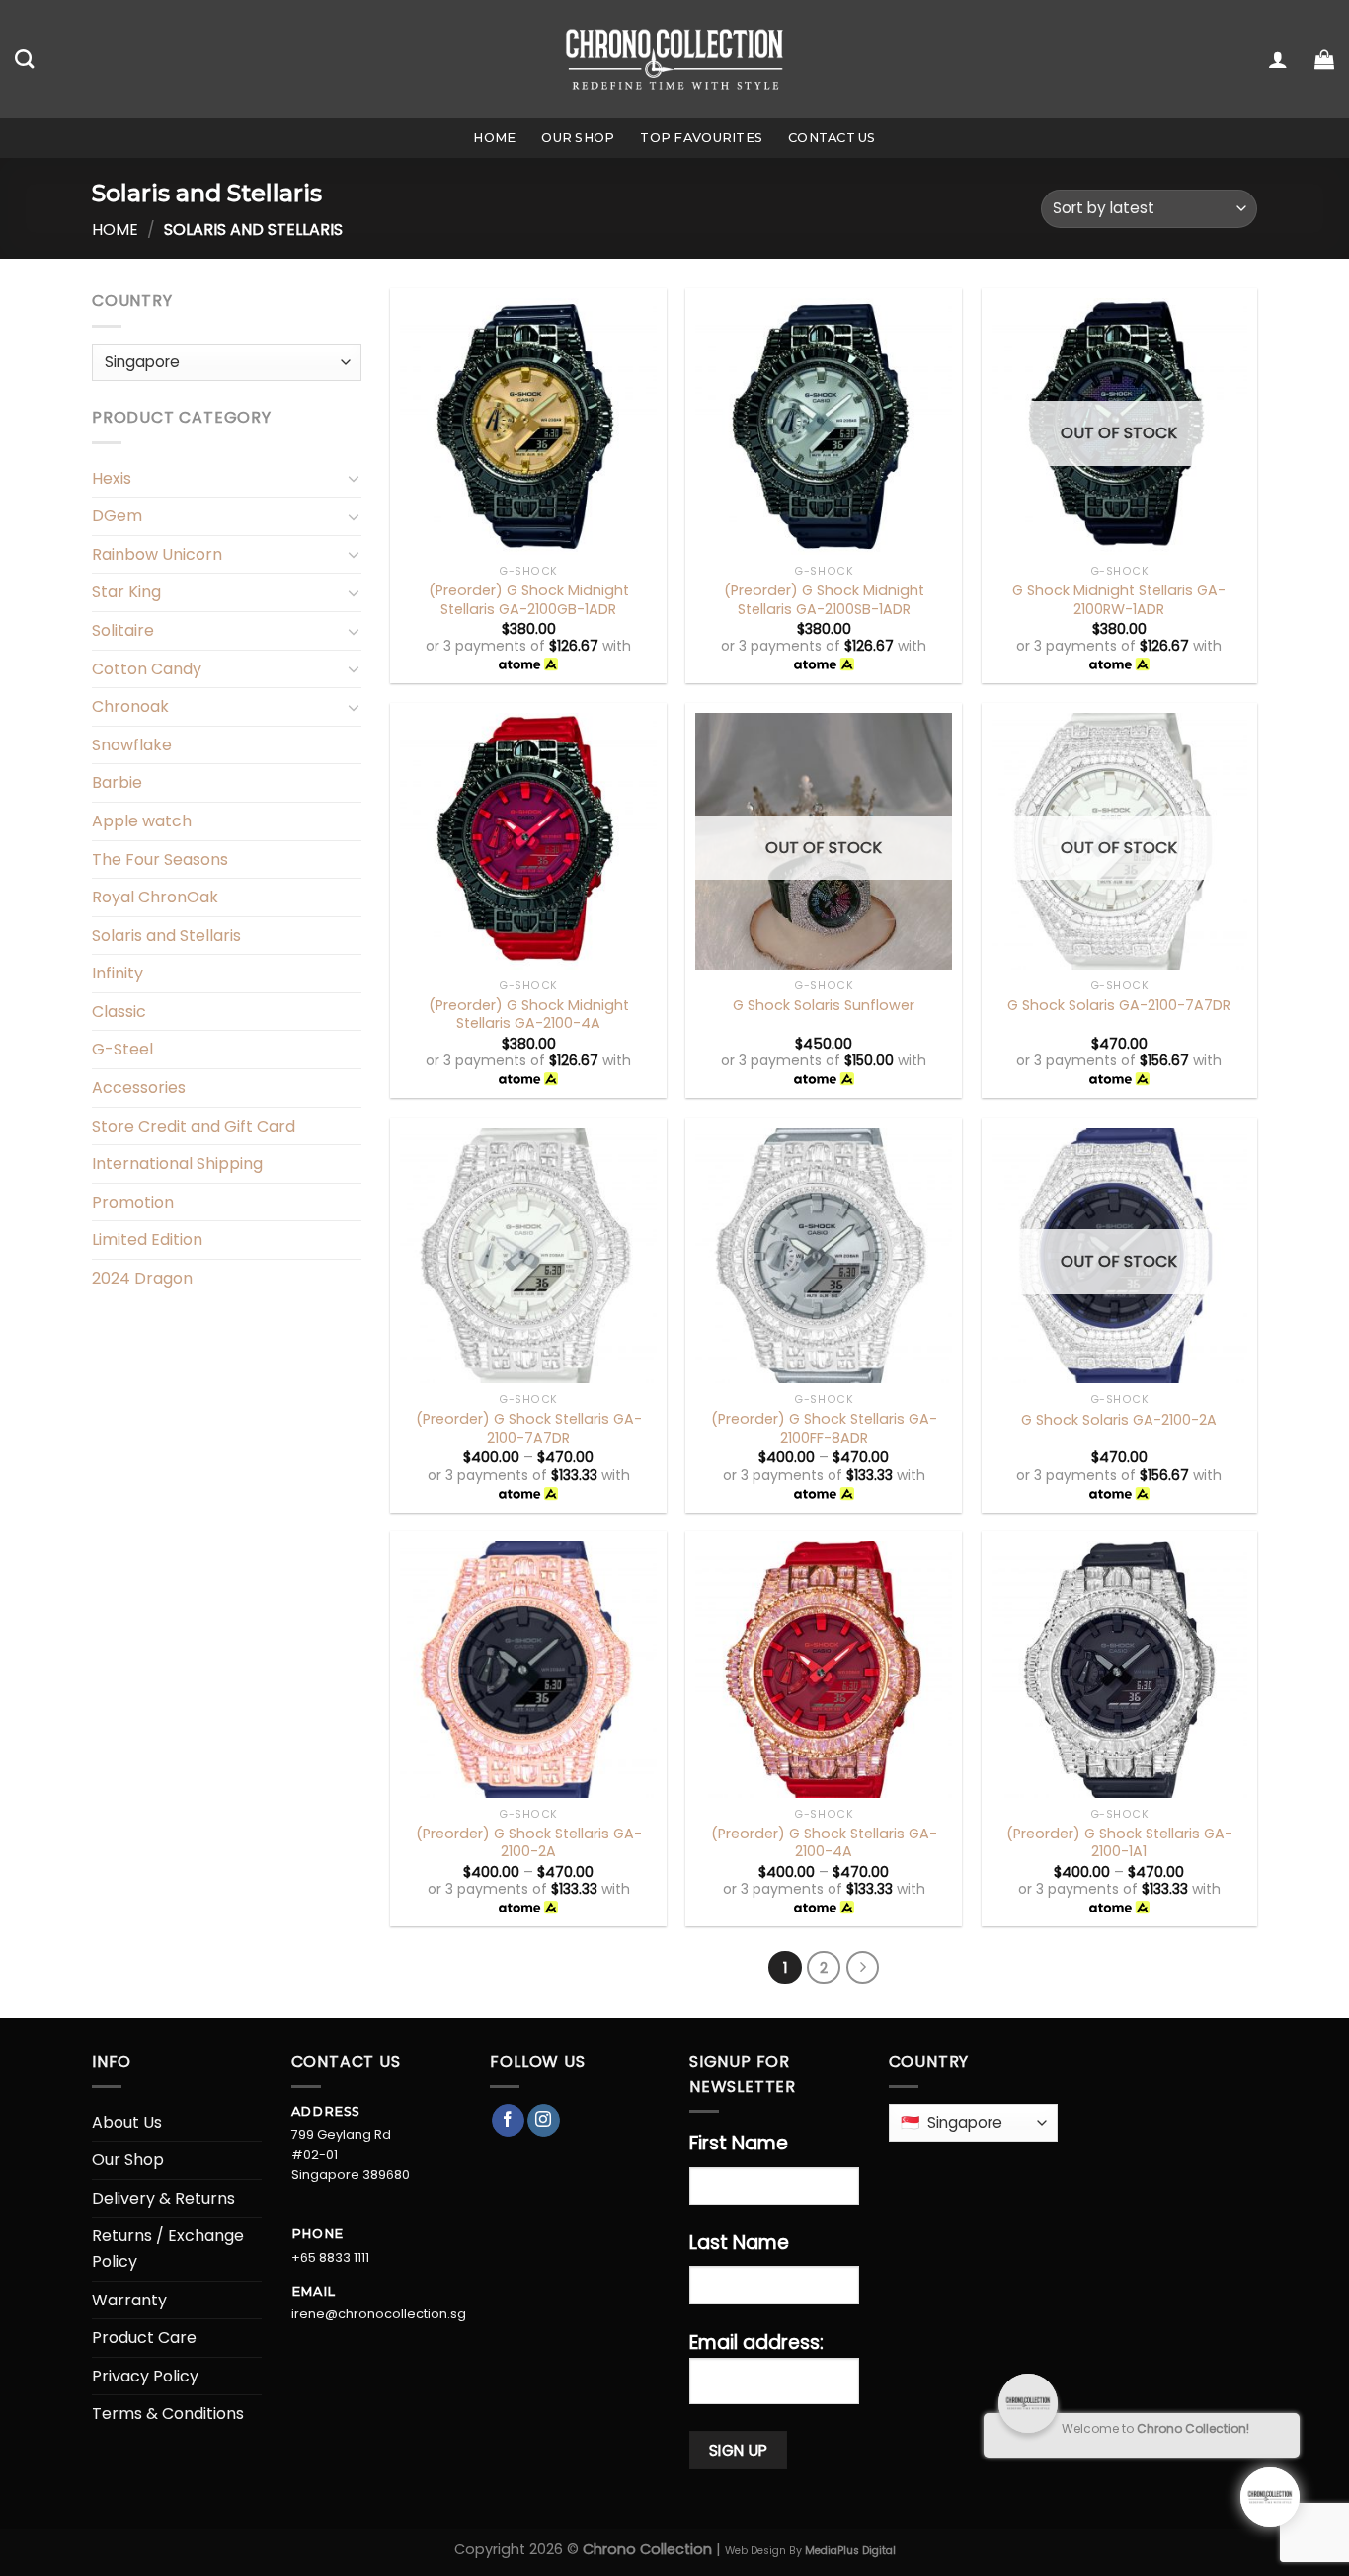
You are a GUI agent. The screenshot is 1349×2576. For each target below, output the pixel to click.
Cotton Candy (147, 669)
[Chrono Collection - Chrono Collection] (675, 59)
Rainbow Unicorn (157, 554)
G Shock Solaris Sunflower (824, 1006)
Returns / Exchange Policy (168, 2249)
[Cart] (1324, 59)
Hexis (112, 478)
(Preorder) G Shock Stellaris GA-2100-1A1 (1119, 1843)
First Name (739, 2143)
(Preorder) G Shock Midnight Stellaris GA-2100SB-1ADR (824, 600)
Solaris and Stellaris (166, 936)
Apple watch (142, 821)
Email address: (756, 2342)
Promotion (133, 1202)
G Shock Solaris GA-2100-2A (1119, 1420)
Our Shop (578, 138)
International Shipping (177, 1164)
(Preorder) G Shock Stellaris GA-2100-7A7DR (529, 1428)
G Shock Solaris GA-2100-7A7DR (1119, 1006)
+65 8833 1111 (330, 2258)
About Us (127, 2122)
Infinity (118, 973)
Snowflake (132, 745)
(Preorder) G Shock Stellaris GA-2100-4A (824, 1843)
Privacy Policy (145, 2376)
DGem (117, 516)
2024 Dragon (142, 1278)
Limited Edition (147, 1240)
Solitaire (123, 630)
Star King (126, 592)
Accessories (139, 1088)
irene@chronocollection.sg (379, 2314)
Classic (119, 1012)
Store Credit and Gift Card (194, 1126)
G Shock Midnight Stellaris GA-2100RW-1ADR (1119, 600)
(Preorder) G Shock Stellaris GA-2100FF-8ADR (824, 1428)
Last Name (739, 2243)
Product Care (144, 2338)
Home (494, 138)
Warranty (129, 2300)
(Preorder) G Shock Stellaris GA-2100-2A (529, 1843)
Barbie (117, 782)
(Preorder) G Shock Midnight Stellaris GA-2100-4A (529, 1015)
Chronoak (130, 706)
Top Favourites (701, 138)
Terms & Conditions (168, 2414)
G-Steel (122, 1049)
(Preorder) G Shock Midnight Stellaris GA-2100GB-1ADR (529, 600)
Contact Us (832, 138)
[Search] (24, 59)
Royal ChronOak (155, 897)
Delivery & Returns (163, 2198)
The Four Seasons (160, 859)
